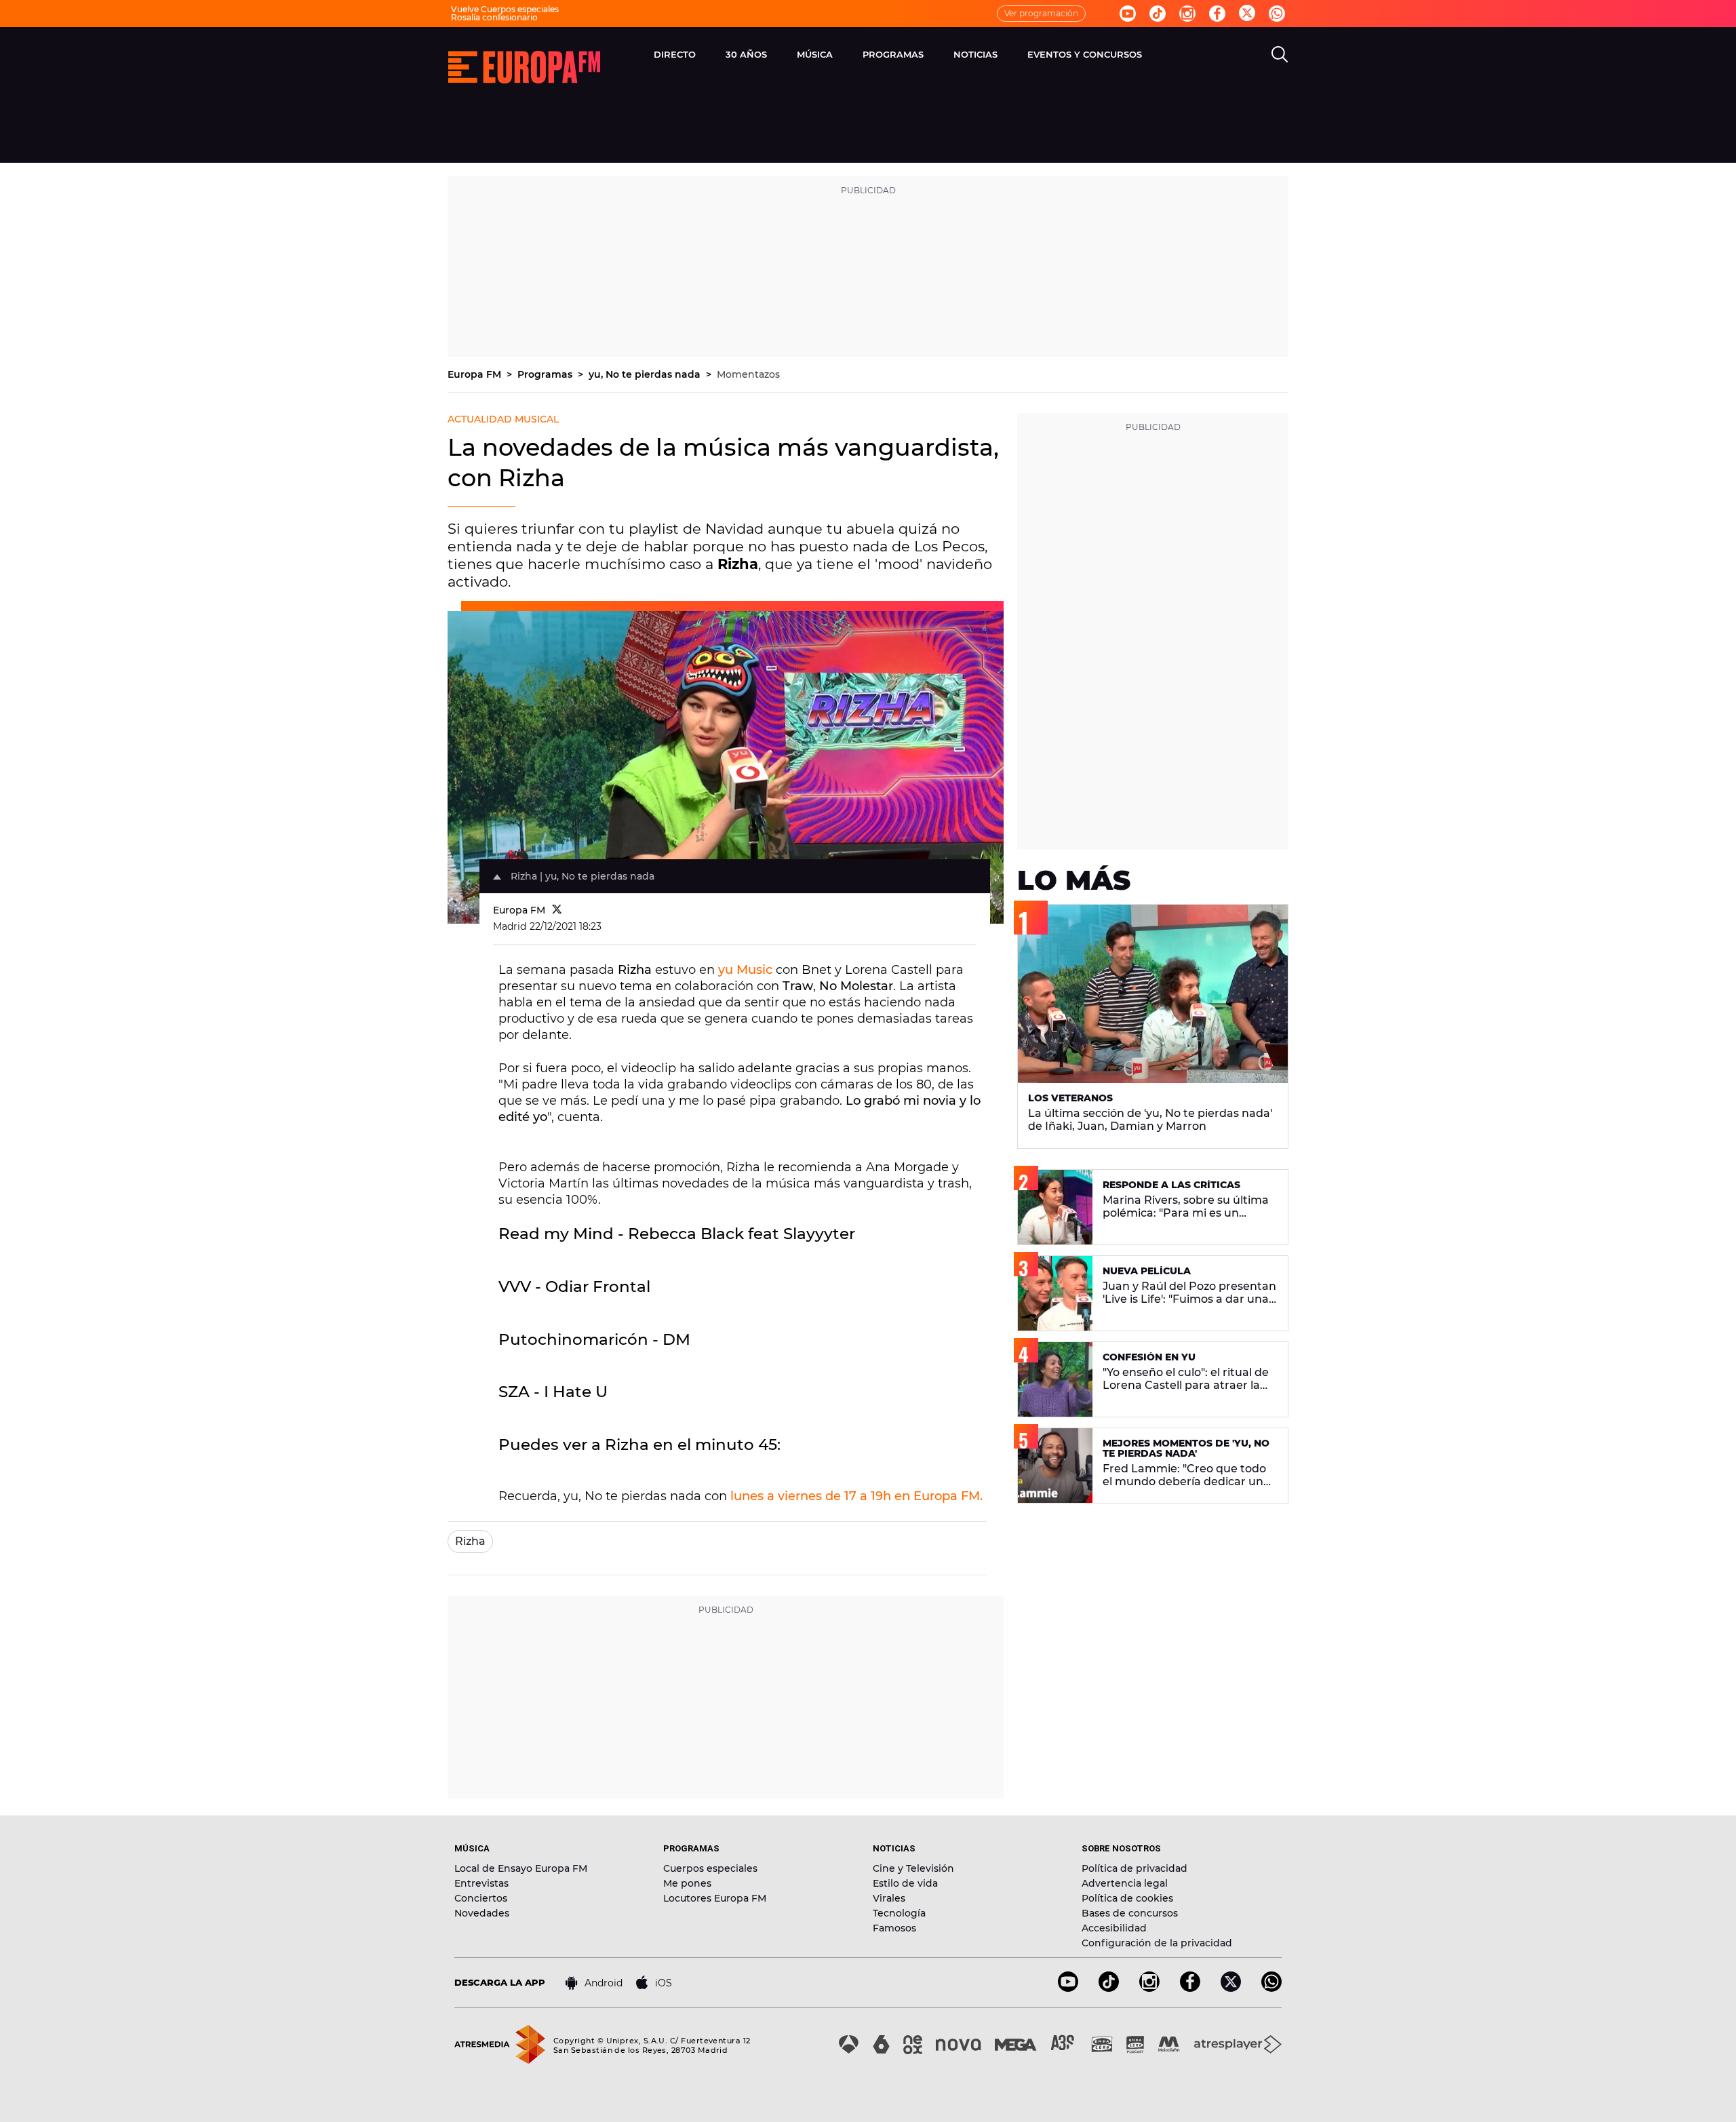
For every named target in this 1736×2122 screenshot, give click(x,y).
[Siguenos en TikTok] (1109, 1988)
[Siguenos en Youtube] (1128, 14)
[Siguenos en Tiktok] (1158, 14)
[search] (1280, 54)
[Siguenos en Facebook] (1217, 14)
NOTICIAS (975, 54)
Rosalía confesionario (494, 17)
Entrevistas (481, 1883)
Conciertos (481, 1898)
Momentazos (748, 374)
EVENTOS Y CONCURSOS (1085, 54)
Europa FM (476, 374)
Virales (889, 1898)
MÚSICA (815, 54)
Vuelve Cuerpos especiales (505, 9)
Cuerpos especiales (710, 1868)
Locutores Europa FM (715, 1898)
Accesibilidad (1114, 1928)
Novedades (482, 1913)
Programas (546, 374)
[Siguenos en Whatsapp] (1277, 14)
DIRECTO (675, 54)
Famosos (894, 1928)
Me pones (687, 1883)
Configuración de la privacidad (1157, 1943)
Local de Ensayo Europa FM (521, 1868)
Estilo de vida (905, 1883)
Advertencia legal (1125, 1883)
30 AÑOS (746, 54)
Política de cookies (1127, 1898)
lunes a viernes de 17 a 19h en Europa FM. (856, 1496)
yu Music (745, 970)
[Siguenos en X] (1231, 1988)
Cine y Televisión (913, 1868)
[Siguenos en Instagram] (1187, 14)
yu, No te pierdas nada (646, 374)
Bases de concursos (1130, 1913)
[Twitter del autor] (557, 910)
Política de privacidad (1135, 1868)
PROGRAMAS (893, 54)
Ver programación (1041, 13)
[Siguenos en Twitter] (1247, 14)
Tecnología (899, 1913)
